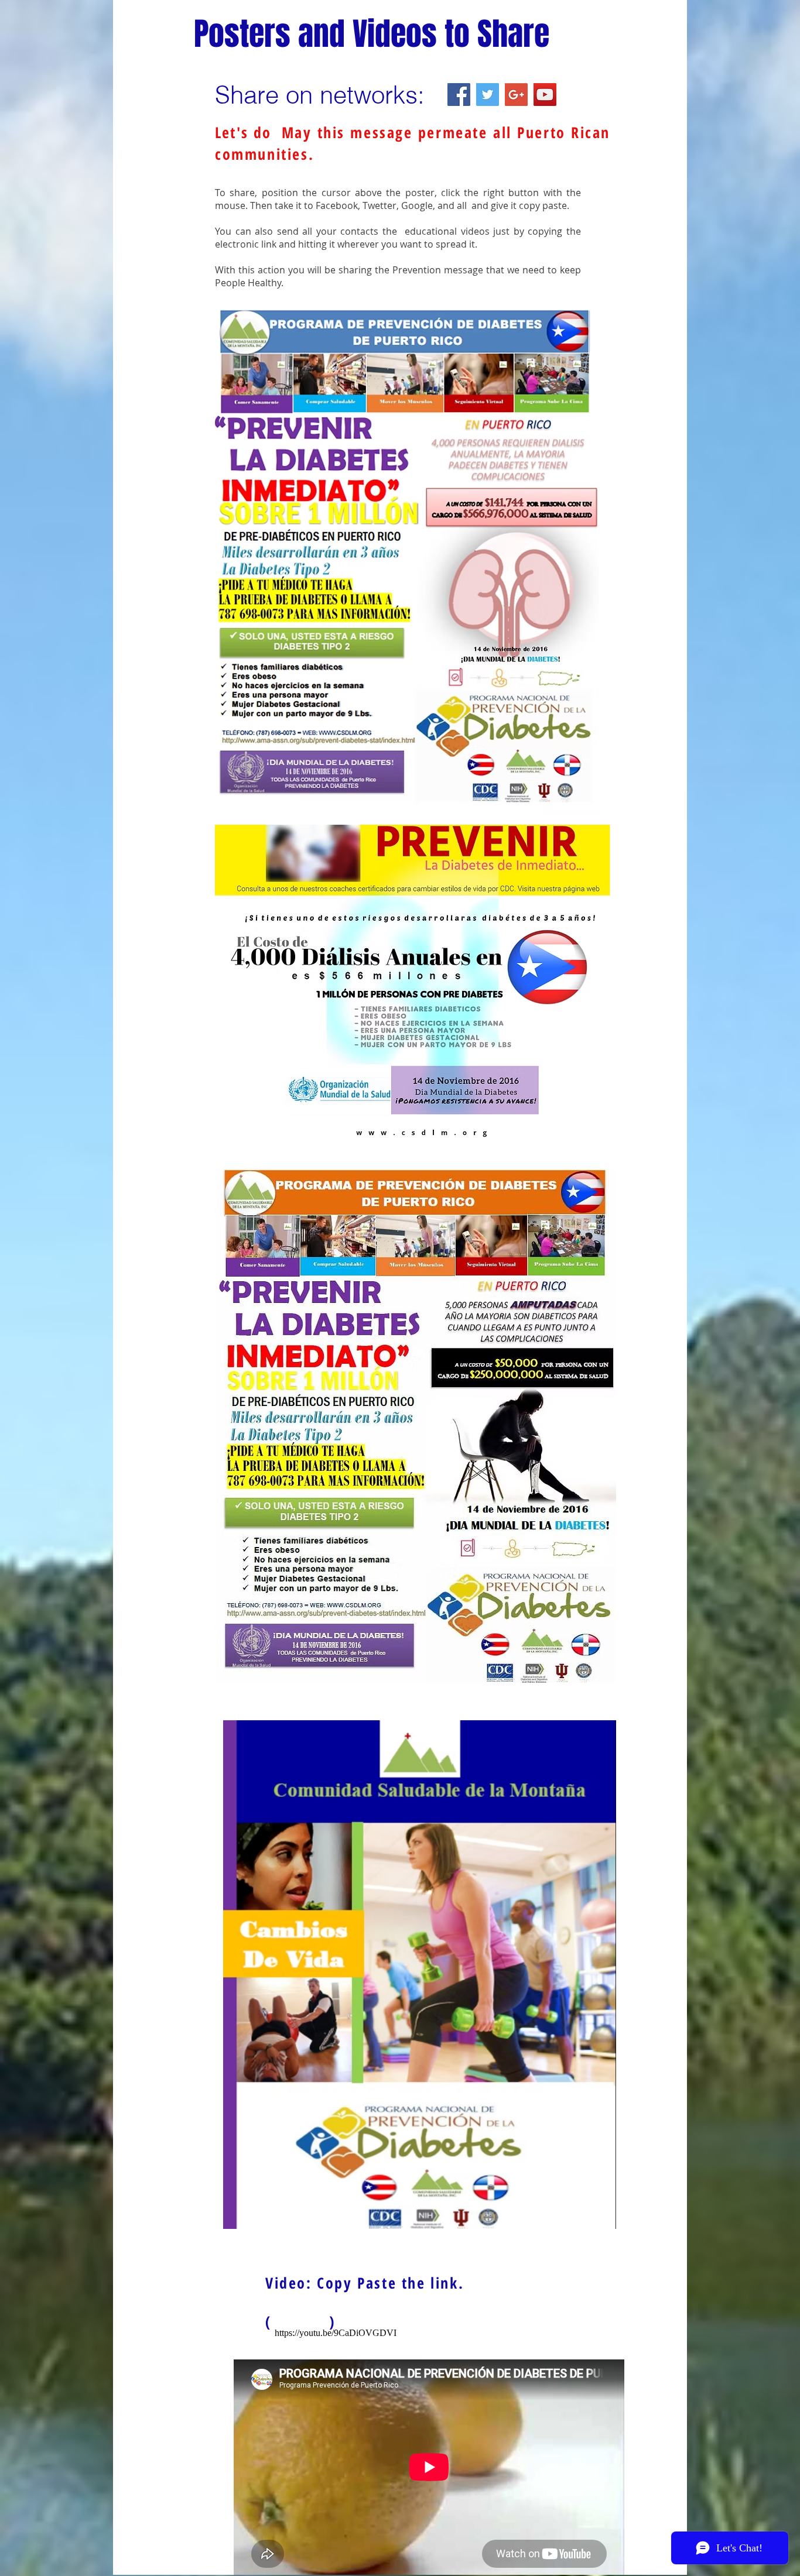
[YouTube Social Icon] (545, 95)
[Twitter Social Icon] (488, 95)
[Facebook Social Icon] (459, 95)
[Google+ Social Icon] (516, 95)
